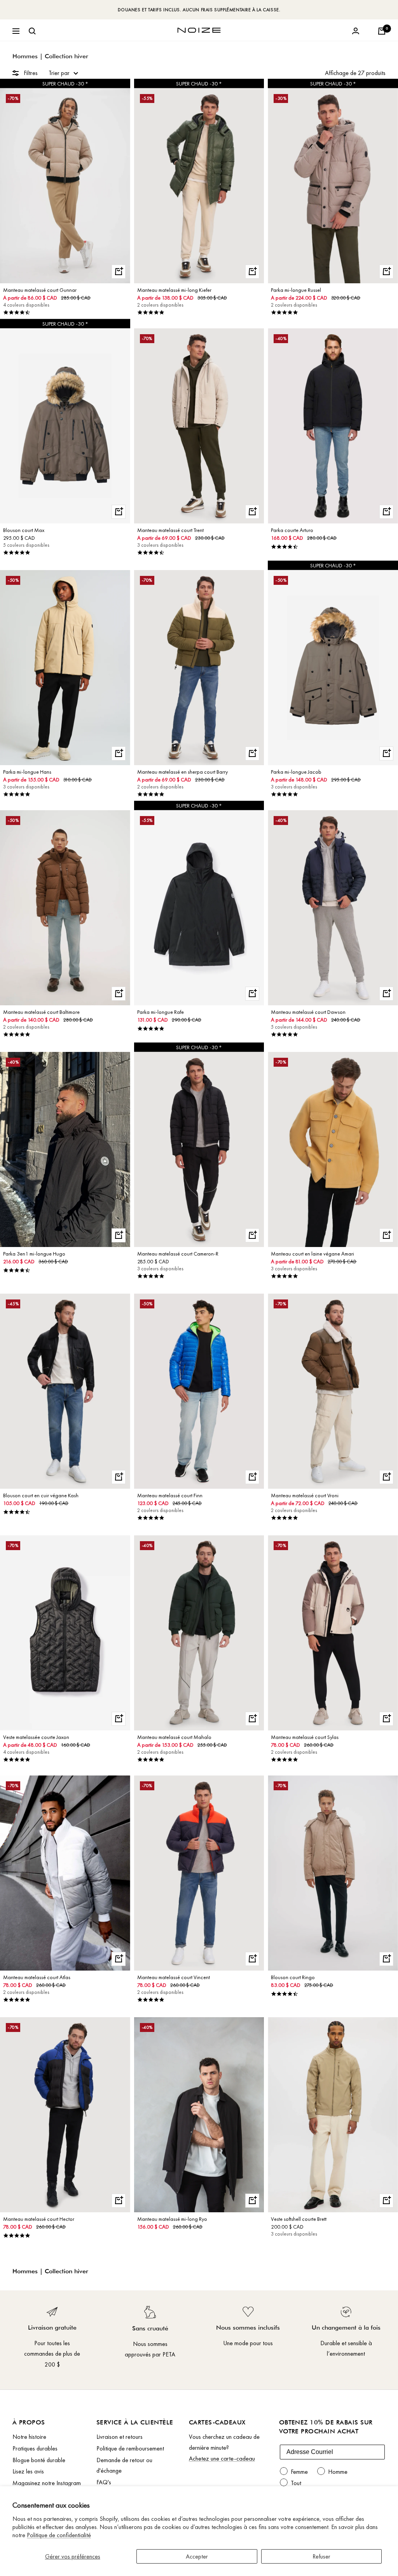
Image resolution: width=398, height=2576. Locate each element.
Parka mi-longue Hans (27, 772)
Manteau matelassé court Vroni (305, 1495)
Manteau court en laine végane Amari (312, 1254)
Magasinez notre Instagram (47, 2483)
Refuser (321, 2556)
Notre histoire (29, 2437)
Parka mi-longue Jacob (296, 772)
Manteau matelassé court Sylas (305, 1737)
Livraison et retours (120, 2437)
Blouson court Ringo (293, 1977)
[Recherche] (32, 31)
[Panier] (382, 31)
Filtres (31, 73)
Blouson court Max (24, 530)
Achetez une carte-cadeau (222, 2458)
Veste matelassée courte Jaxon (36, 1737)
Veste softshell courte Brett (299, 2219)
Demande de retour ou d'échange (124, 2465)
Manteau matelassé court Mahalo (174, 1737)
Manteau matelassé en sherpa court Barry (182, 772)
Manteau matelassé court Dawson (308, 1012)
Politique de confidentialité (59, 2535)
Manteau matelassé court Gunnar (40, 290)
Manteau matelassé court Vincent (174, 1977)
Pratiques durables (35, 2448)
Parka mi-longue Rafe (161, 1012)
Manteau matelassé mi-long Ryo (172, 2219)
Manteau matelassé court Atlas (37, 1977)
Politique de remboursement (130, 2448)
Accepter (197, 2556)
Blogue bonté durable (39, 2460)
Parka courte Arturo (292, 530)
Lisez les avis (28, 2471)
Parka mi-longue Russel (296, 290)
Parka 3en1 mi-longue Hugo (34, 1254)
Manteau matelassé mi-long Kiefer (174, 290)
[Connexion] (356, 31)
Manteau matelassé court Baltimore (41, 1012)
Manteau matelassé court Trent (170, 530)
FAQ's (104, 2482)
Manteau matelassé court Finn (170, 1495)
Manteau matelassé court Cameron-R (178, 1254)
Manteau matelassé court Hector (39, 2219)
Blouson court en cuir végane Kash (41, 1495)
